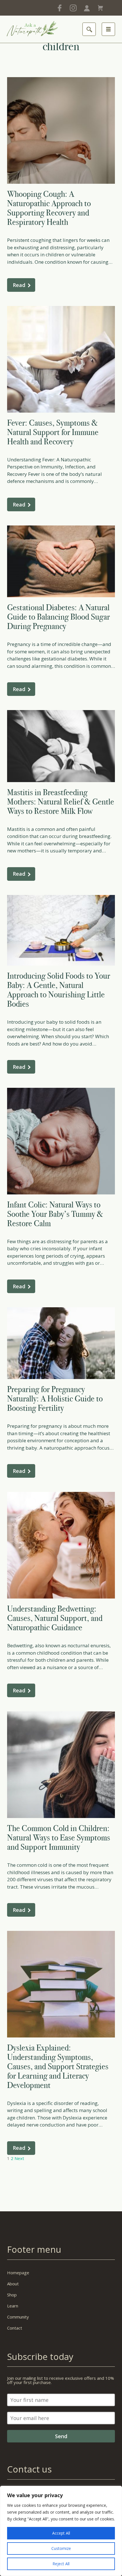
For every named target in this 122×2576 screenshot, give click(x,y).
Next (19, 2158)
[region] (61, 2531)
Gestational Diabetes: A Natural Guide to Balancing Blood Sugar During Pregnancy (58, 617)
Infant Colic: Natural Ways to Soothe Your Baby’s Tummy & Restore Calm (55, 1214)
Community (18, 2317)
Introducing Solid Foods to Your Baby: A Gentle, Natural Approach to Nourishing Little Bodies (59, 990)
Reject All (61, 2564)
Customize (61, 2548)
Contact (15, 2328)
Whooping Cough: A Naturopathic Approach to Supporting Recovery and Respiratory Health (49, 208)
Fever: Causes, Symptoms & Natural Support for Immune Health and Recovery (53, 432)
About (13, 2284)
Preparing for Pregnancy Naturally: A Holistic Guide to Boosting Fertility (55, 1399)
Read (19, 285)
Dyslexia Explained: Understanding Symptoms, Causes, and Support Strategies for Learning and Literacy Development (58, 2066)
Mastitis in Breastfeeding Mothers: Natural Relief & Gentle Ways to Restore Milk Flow (61, 802)
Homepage (18, 2273)
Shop (12, 2295)
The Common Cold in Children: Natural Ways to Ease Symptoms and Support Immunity (59, 1838)
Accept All (61, 2533)
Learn (13, 2306)
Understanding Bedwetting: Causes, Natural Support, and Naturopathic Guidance (55, 1618)
